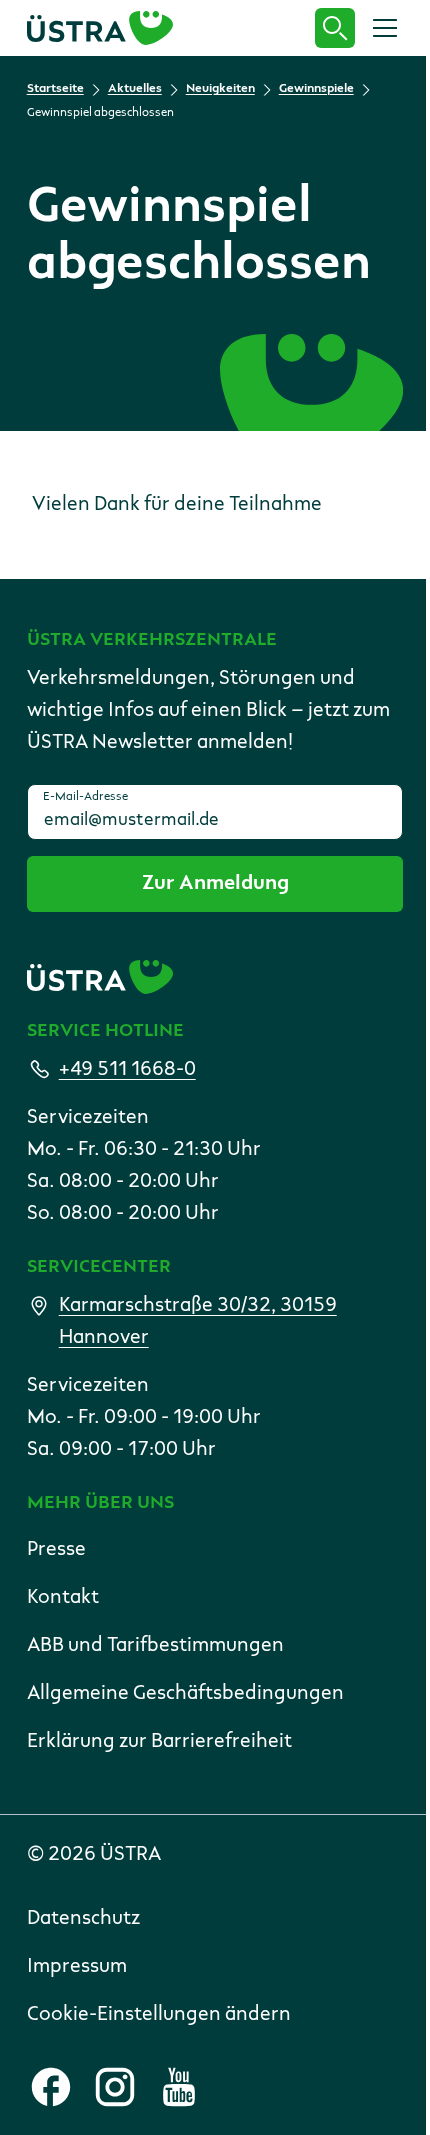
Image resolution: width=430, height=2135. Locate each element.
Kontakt (63, 1598)
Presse (56, 1550)
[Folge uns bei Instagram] (115, 2087)
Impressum (77, 1967)
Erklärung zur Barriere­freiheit (159, 1742)
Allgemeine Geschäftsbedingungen (185, 1694)
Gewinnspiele (316, 89)
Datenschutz (83, 1919)
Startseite (55, 89)
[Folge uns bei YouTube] (179, 2087)
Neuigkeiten (220, 89)
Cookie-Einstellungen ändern (159, 2015)
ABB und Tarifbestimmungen (155, 1646)
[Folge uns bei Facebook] (51, 2087)
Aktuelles (135, 89)
